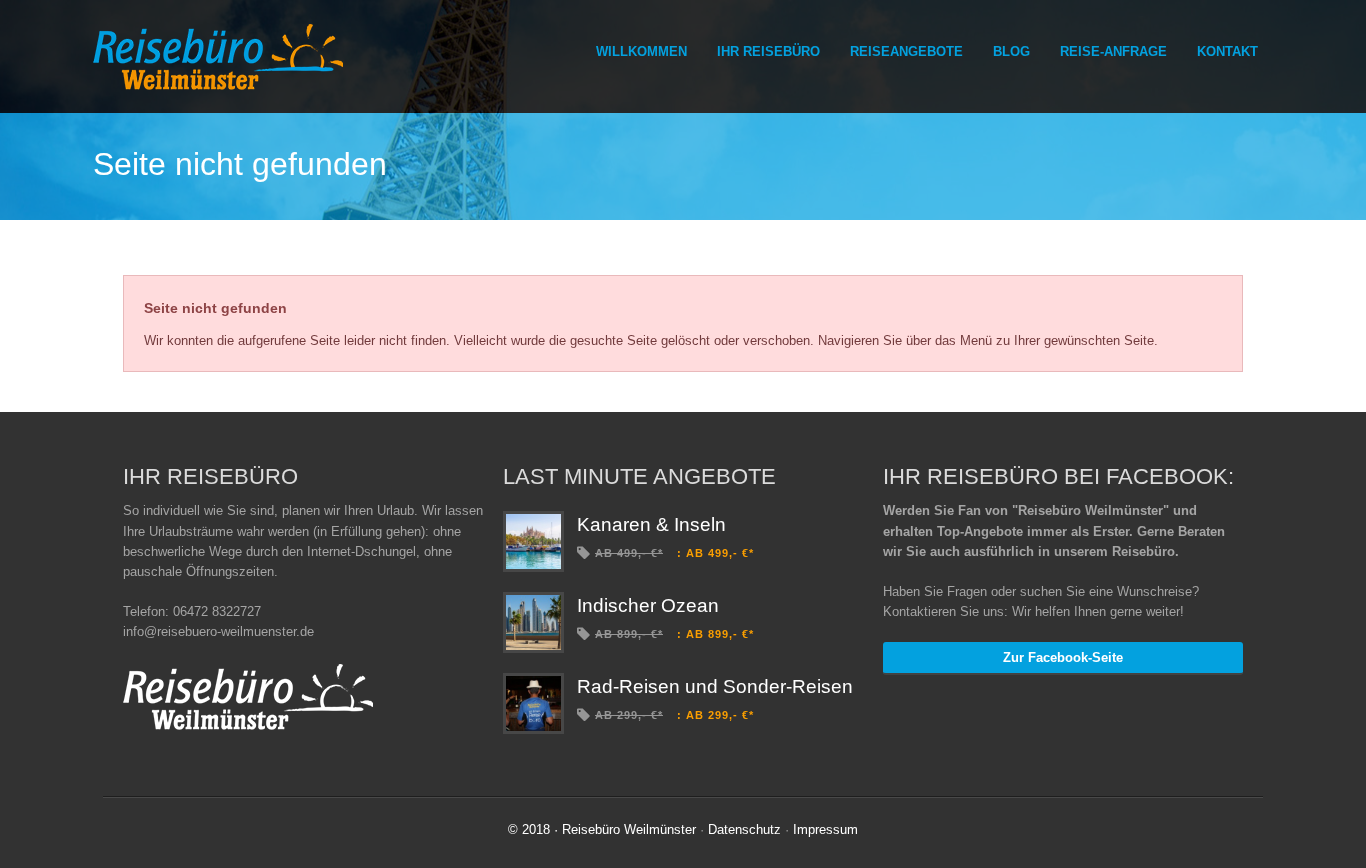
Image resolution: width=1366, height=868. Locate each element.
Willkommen (641, 51)
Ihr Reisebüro (768, 51)
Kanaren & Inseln (651, 524)
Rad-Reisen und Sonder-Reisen (715, 686)
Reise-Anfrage (1113, 51)
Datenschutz (744, 829)
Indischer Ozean (648, 605)
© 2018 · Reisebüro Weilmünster (602, 829)
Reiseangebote (906, 51)
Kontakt (1227, 51)
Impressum (825, 829)
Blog (1011, 51)
